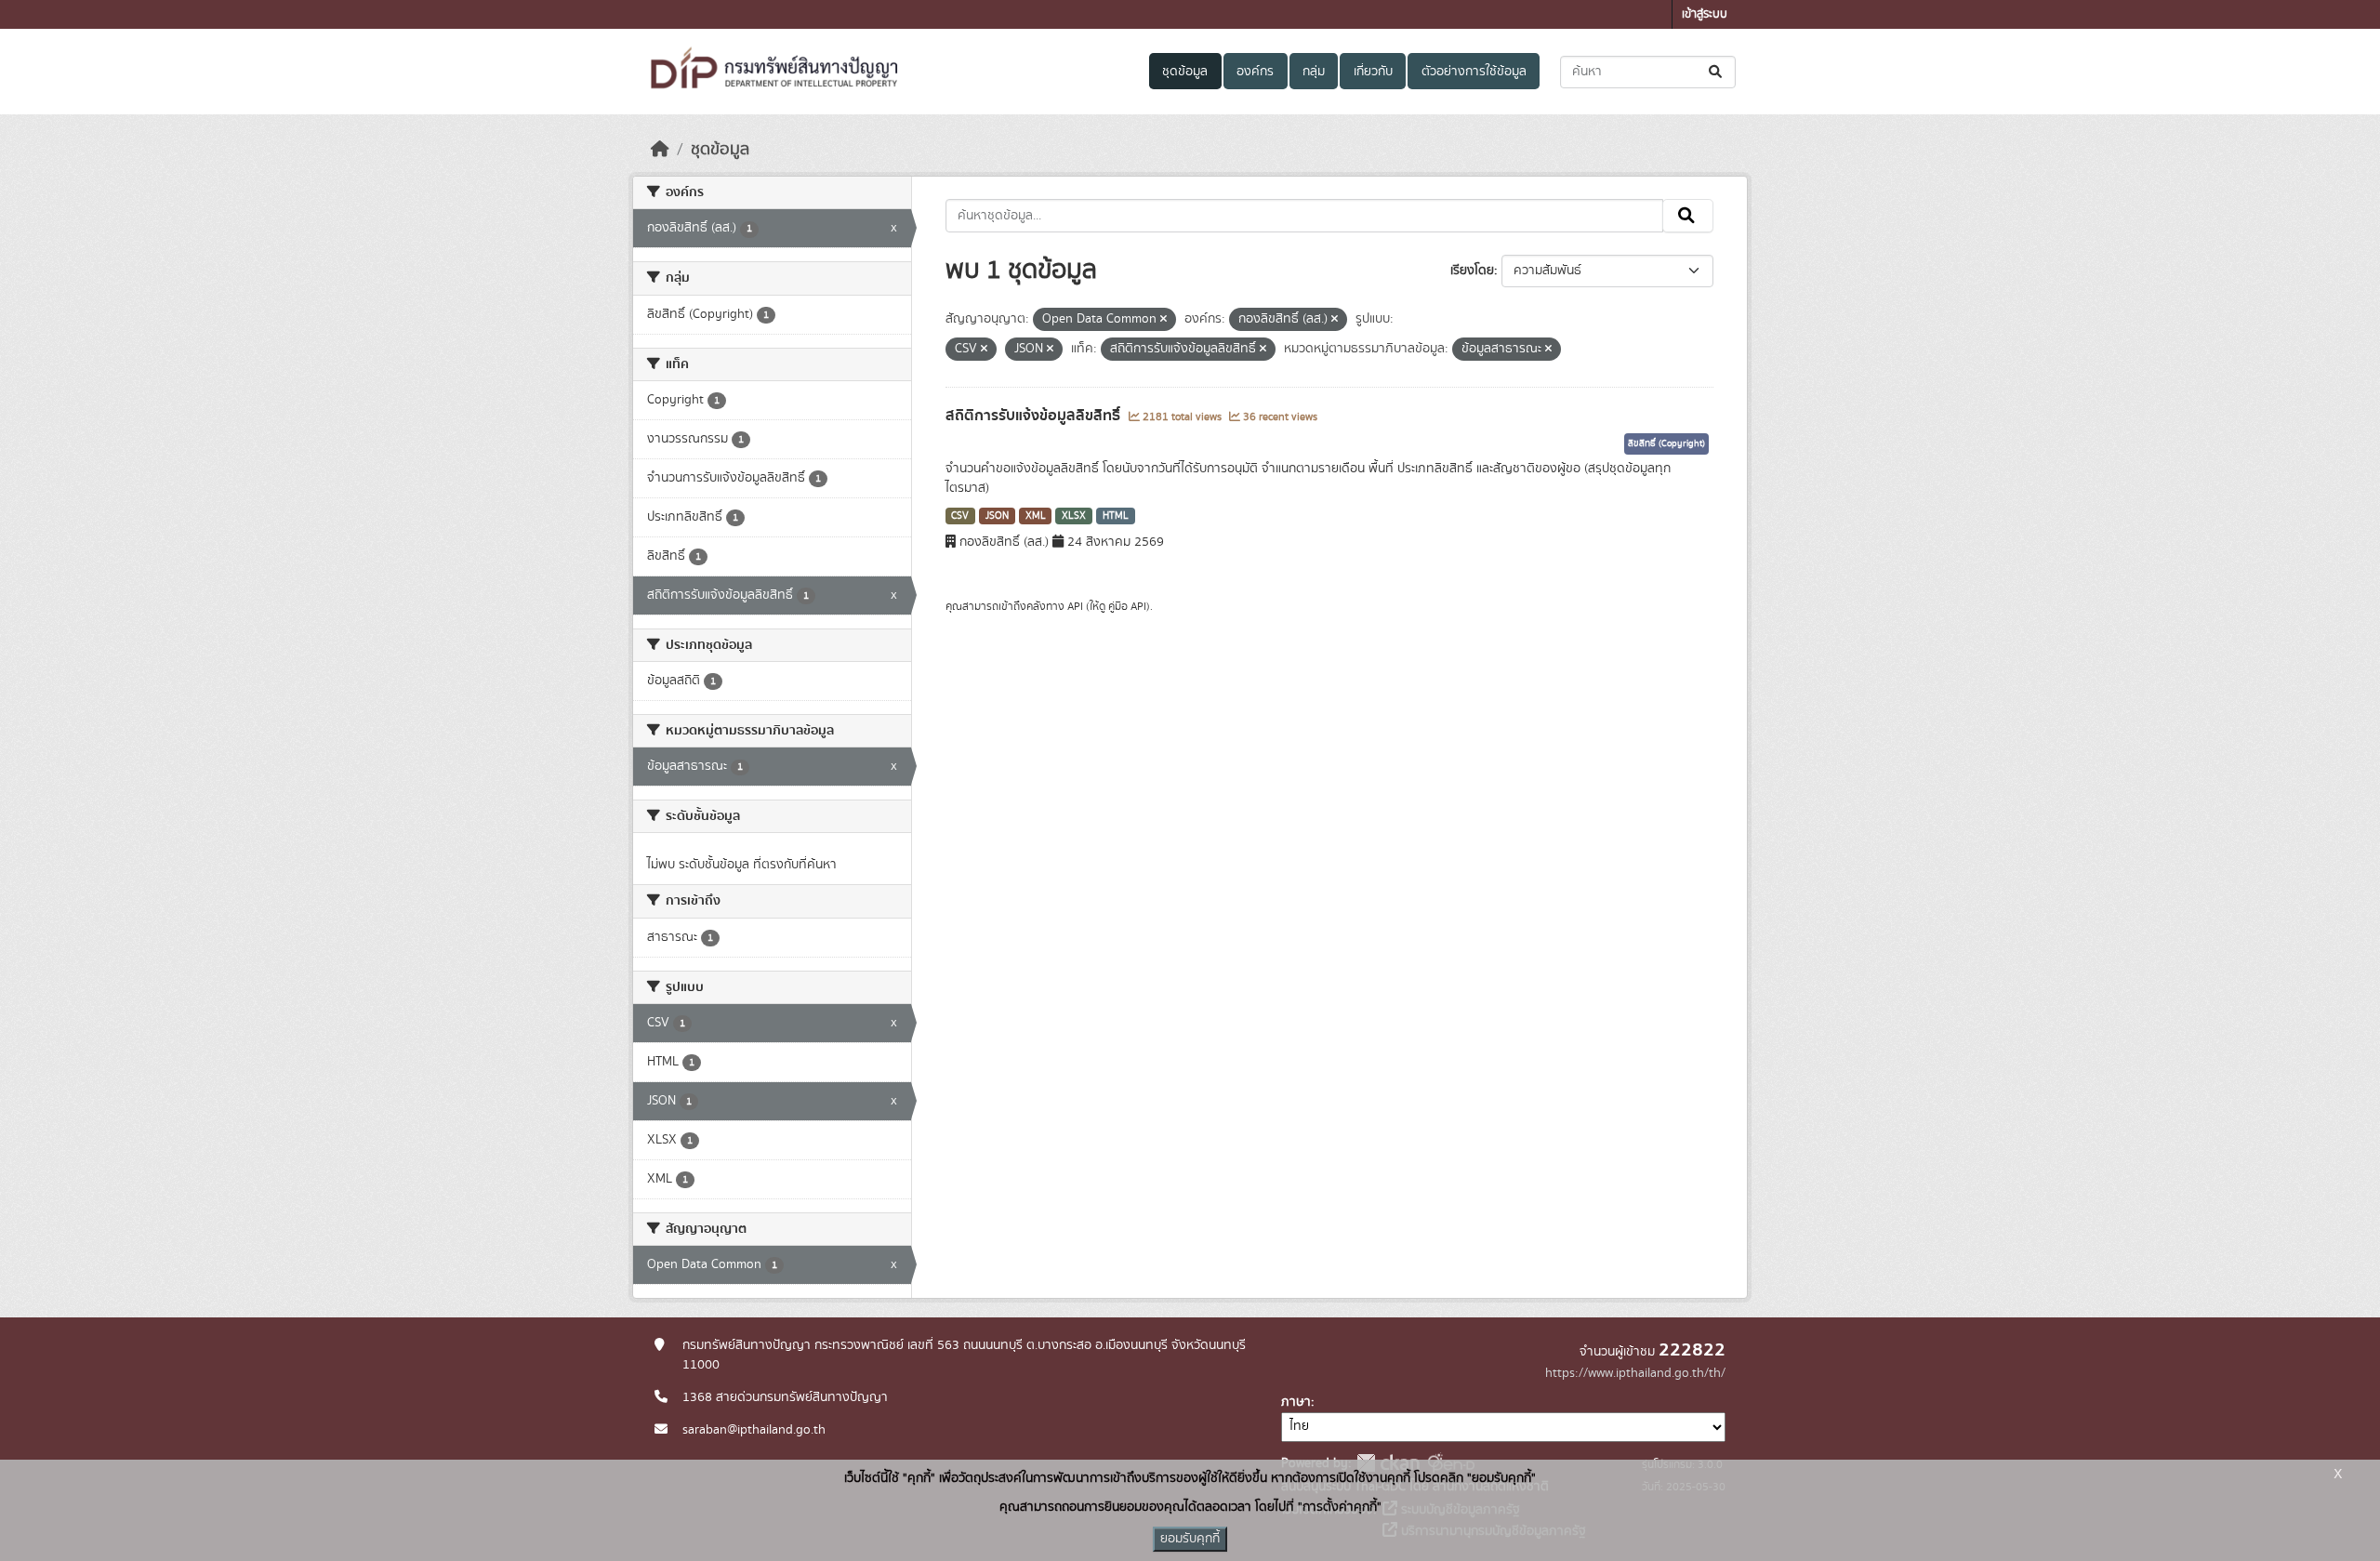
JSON (997, 516)
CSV (960, 516)
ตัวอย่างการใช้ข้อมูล (1474, 72)
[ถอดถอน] (1164, 320)
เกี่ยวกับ (1373, 72)
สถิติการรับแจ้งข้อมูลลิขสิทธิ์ (1035, 416)
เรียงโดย (1472, 271)
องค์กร (1255, 72)
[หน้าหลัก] (660, 150)
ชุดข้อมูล (1185, 72)
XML (1036, 516)
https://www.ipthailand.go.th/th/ (1635, 1373)
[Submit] (1717, 72)
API (1075, 606)
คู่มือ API (1127, 606)
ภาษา (1296, 1402)
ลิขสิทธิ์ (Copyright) (1666, 443)
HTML (1116, 516)
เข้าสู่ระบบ (1705, 14)
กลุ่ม (1314, 72)
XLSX (1074, 516)
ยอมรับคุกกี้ (1190, 1539)
